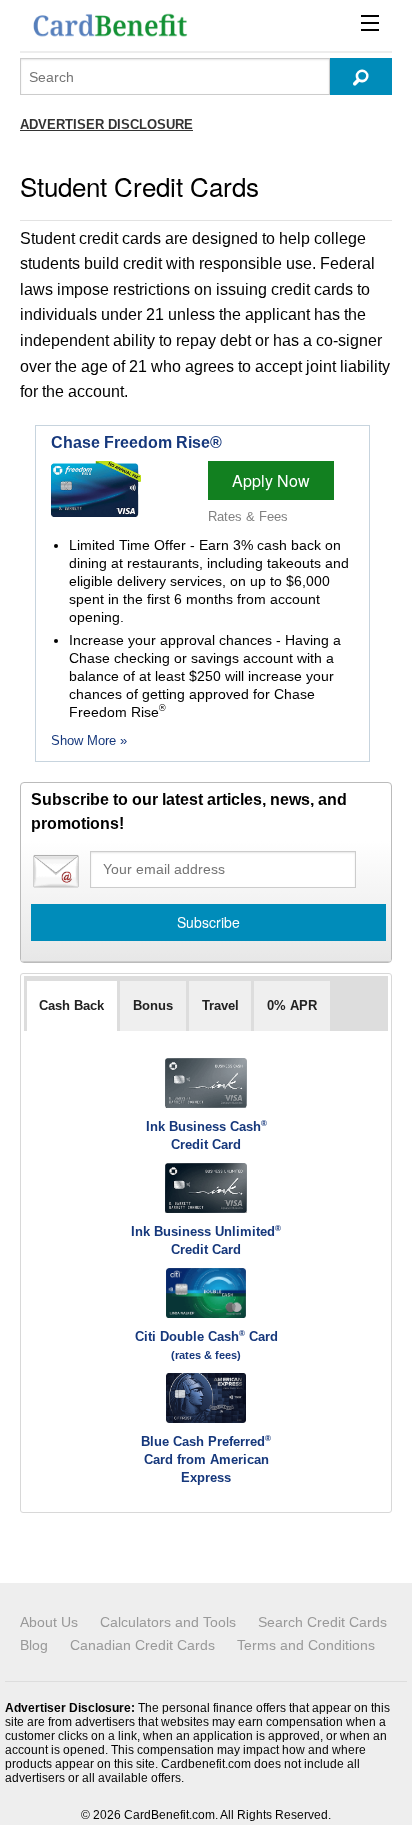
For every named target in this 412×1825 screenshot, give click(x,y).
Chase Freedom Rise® (136, 442)
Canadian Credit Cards (142, 1645)
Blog (34, 1645)
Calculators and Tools (168, 1622)
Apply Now (271, 480)
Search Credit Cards (322, 1622)
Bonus (153, 1005)
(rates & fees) (206, 1355)
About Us (49, 1622)
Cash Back (71, 1005)
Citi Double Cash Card (206, 1336)
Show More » (89, 740)
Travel (220, 1005)
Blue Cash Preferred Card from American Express (206, 1459)
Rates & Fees (248, 516)
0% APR (292, 1005)
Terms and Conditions (306, 1645)
